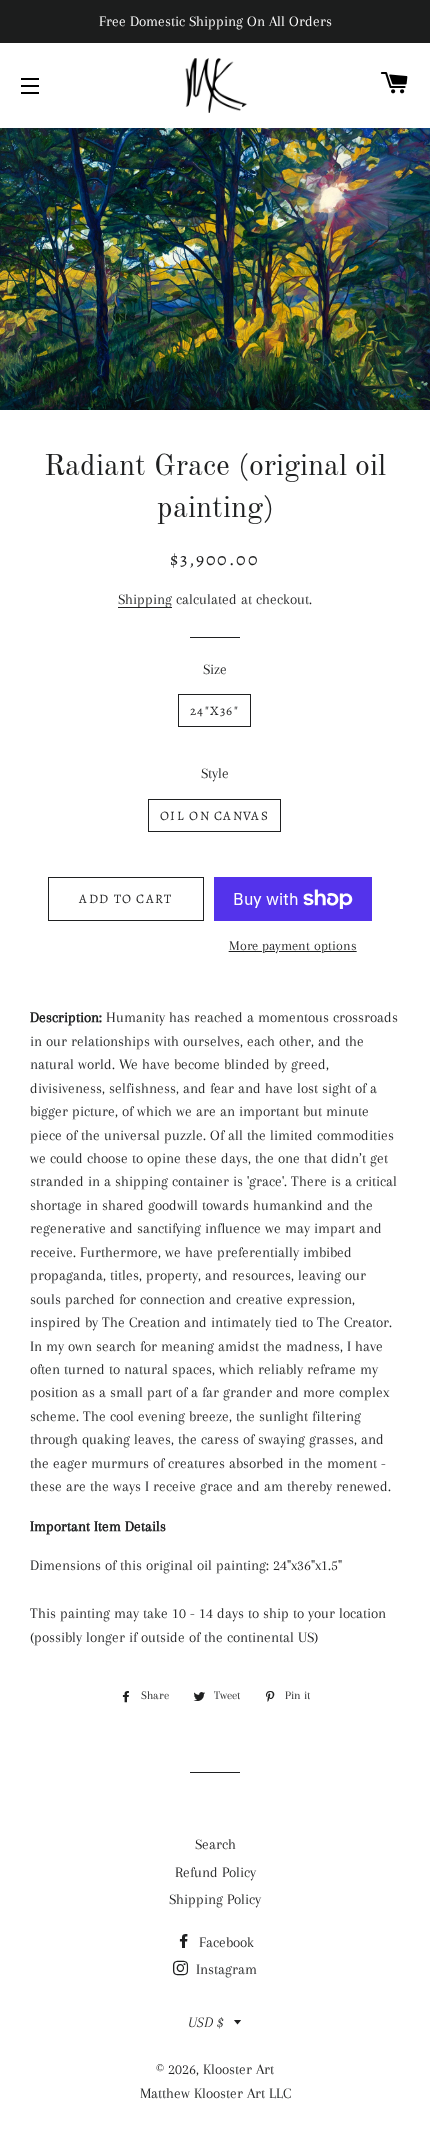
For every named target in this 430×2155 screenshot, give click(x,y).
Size (215, 669)
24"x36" (214, 710)
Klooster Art (238, 2069)
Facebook (224, 1942)
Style (215, 773)
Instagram (224, 1969)
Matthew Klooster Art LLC (215, 2093)
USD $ (206, 2022)
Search (215, 1844)
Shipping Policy (215, 1899)
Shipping (145, 599)
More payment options (293, 945)
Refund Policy (215, 1872)
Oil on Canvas (214, 815)
